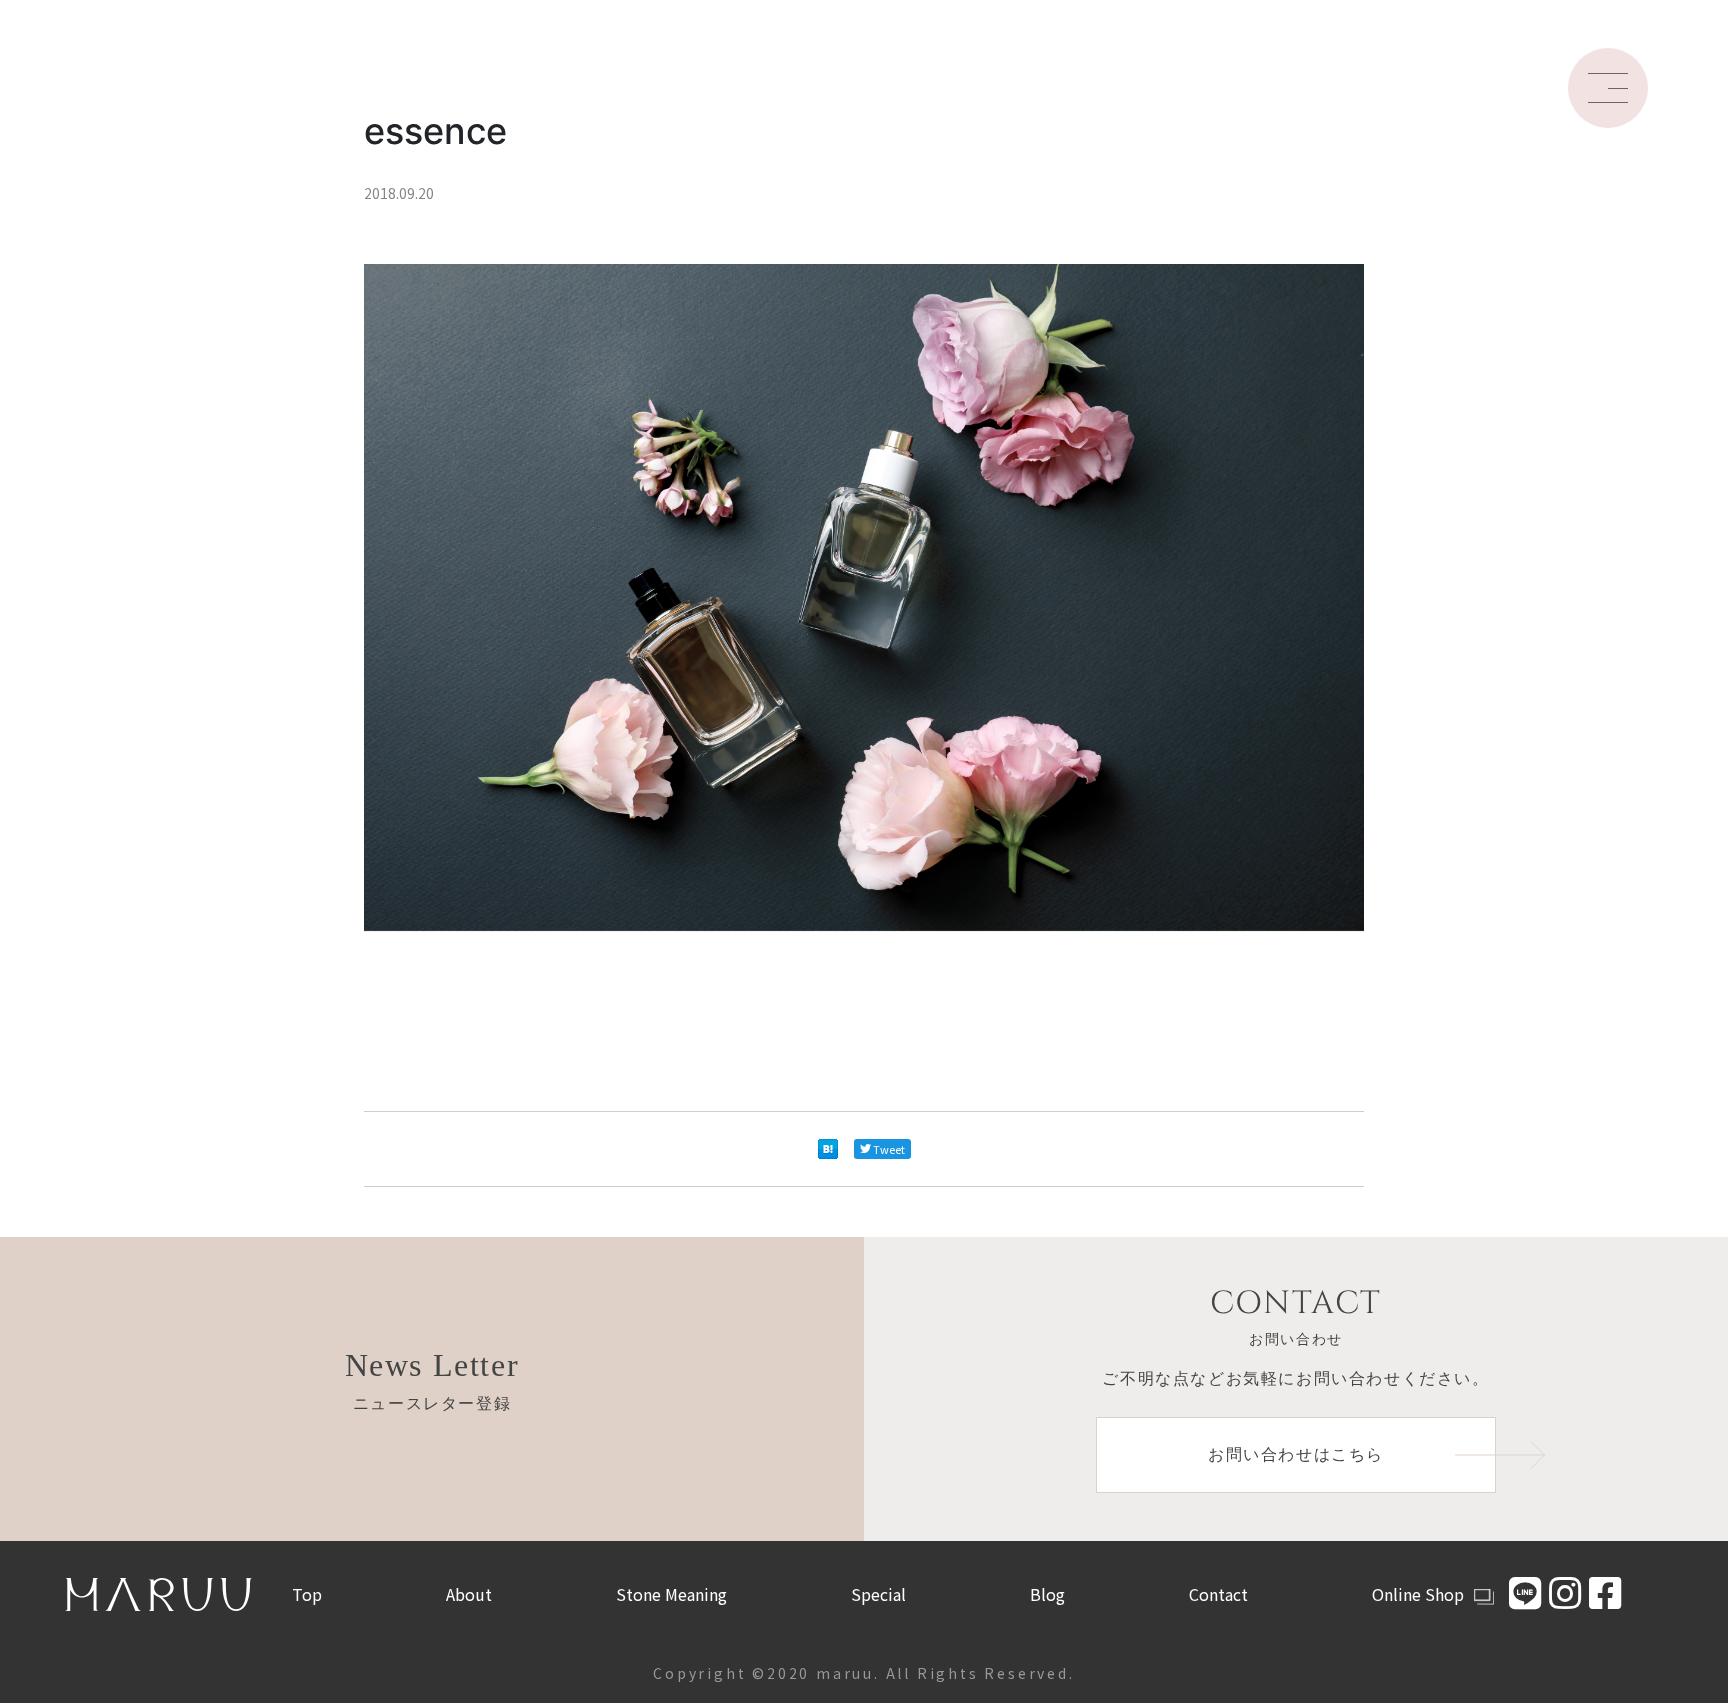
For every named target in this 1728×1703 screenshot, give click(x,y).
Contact (1218, 1594)
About (469, 1594)
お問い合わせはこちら (1296, 1454)
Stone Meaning (671, 1594)
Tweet (889, 1149)
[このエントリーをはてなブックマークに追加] (828, 1149)
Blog (1047, 1594)
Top (307, 1594)
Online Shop (1418, 1594)
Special (878, 1594)
